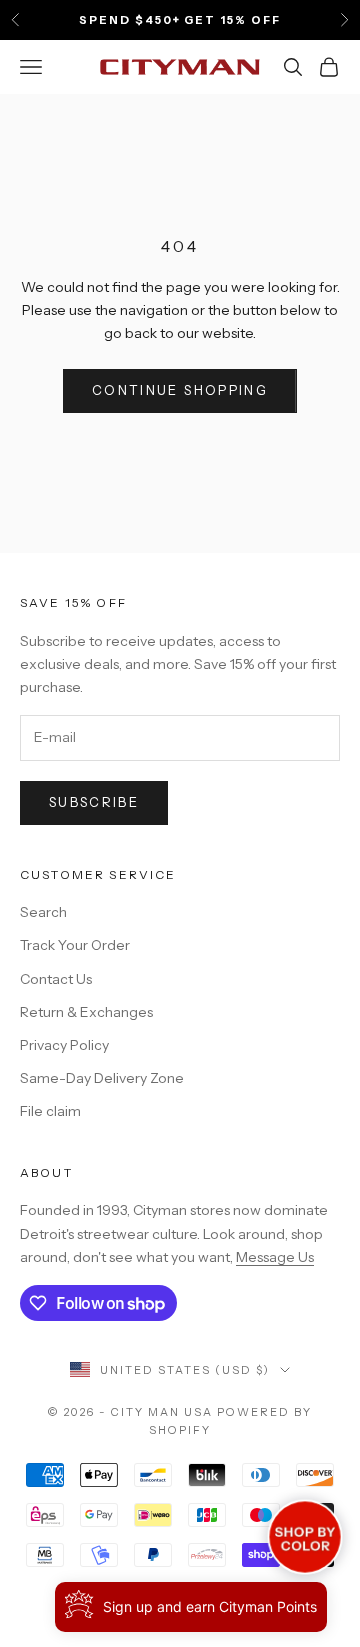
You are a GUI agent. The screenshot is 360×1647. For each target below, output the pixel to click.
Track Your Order (75, 945)
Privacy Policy (64, 1045)
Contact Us (56, 979)
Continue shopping (180, 390)
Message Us (275, 1257)
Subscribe (94, 802)
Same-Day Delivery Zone (102, 1078)
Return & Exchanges (86, 1012)
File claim (50, 1111)
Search (43, 912)
